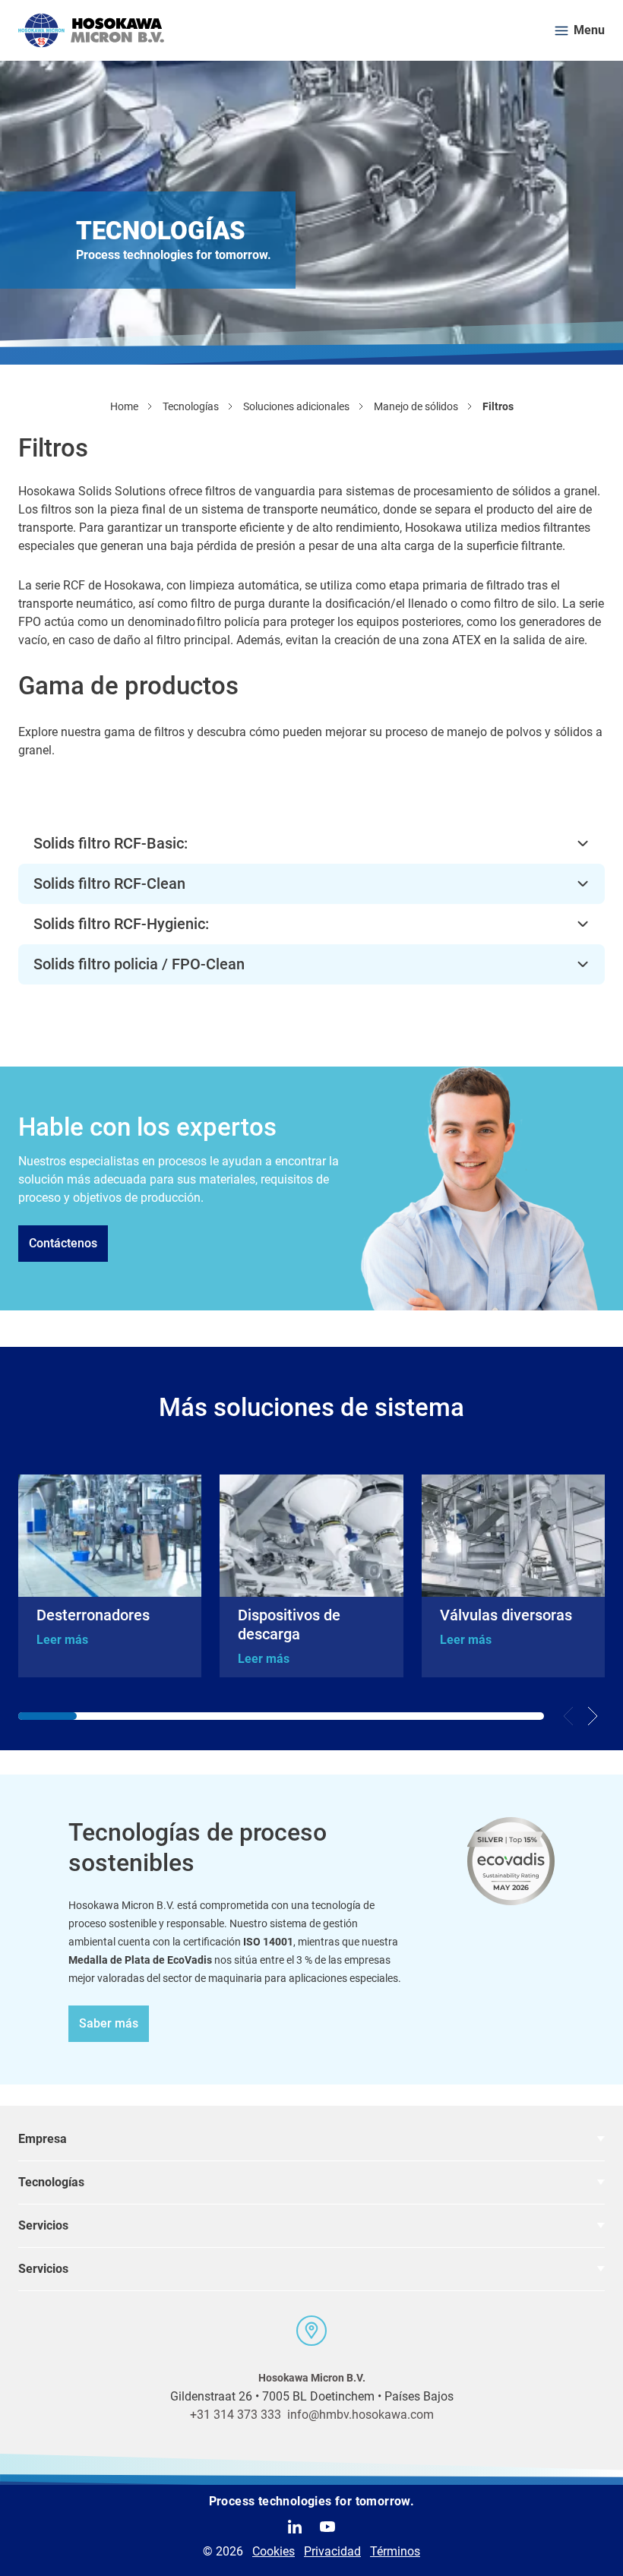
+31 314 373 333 (236, 2415)
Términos (395, 2551)
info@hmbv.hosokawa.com (361, 2415)
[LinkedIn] (295, 2527)
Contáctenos (63, 1243)
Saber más (109, 2023)
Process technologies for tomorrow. (312, 2501)
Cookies (274, 2551)
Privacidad (332, 2551)
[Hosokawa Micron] (91, 30)
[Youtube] (327, 2527)
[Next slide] (593, 1716)
